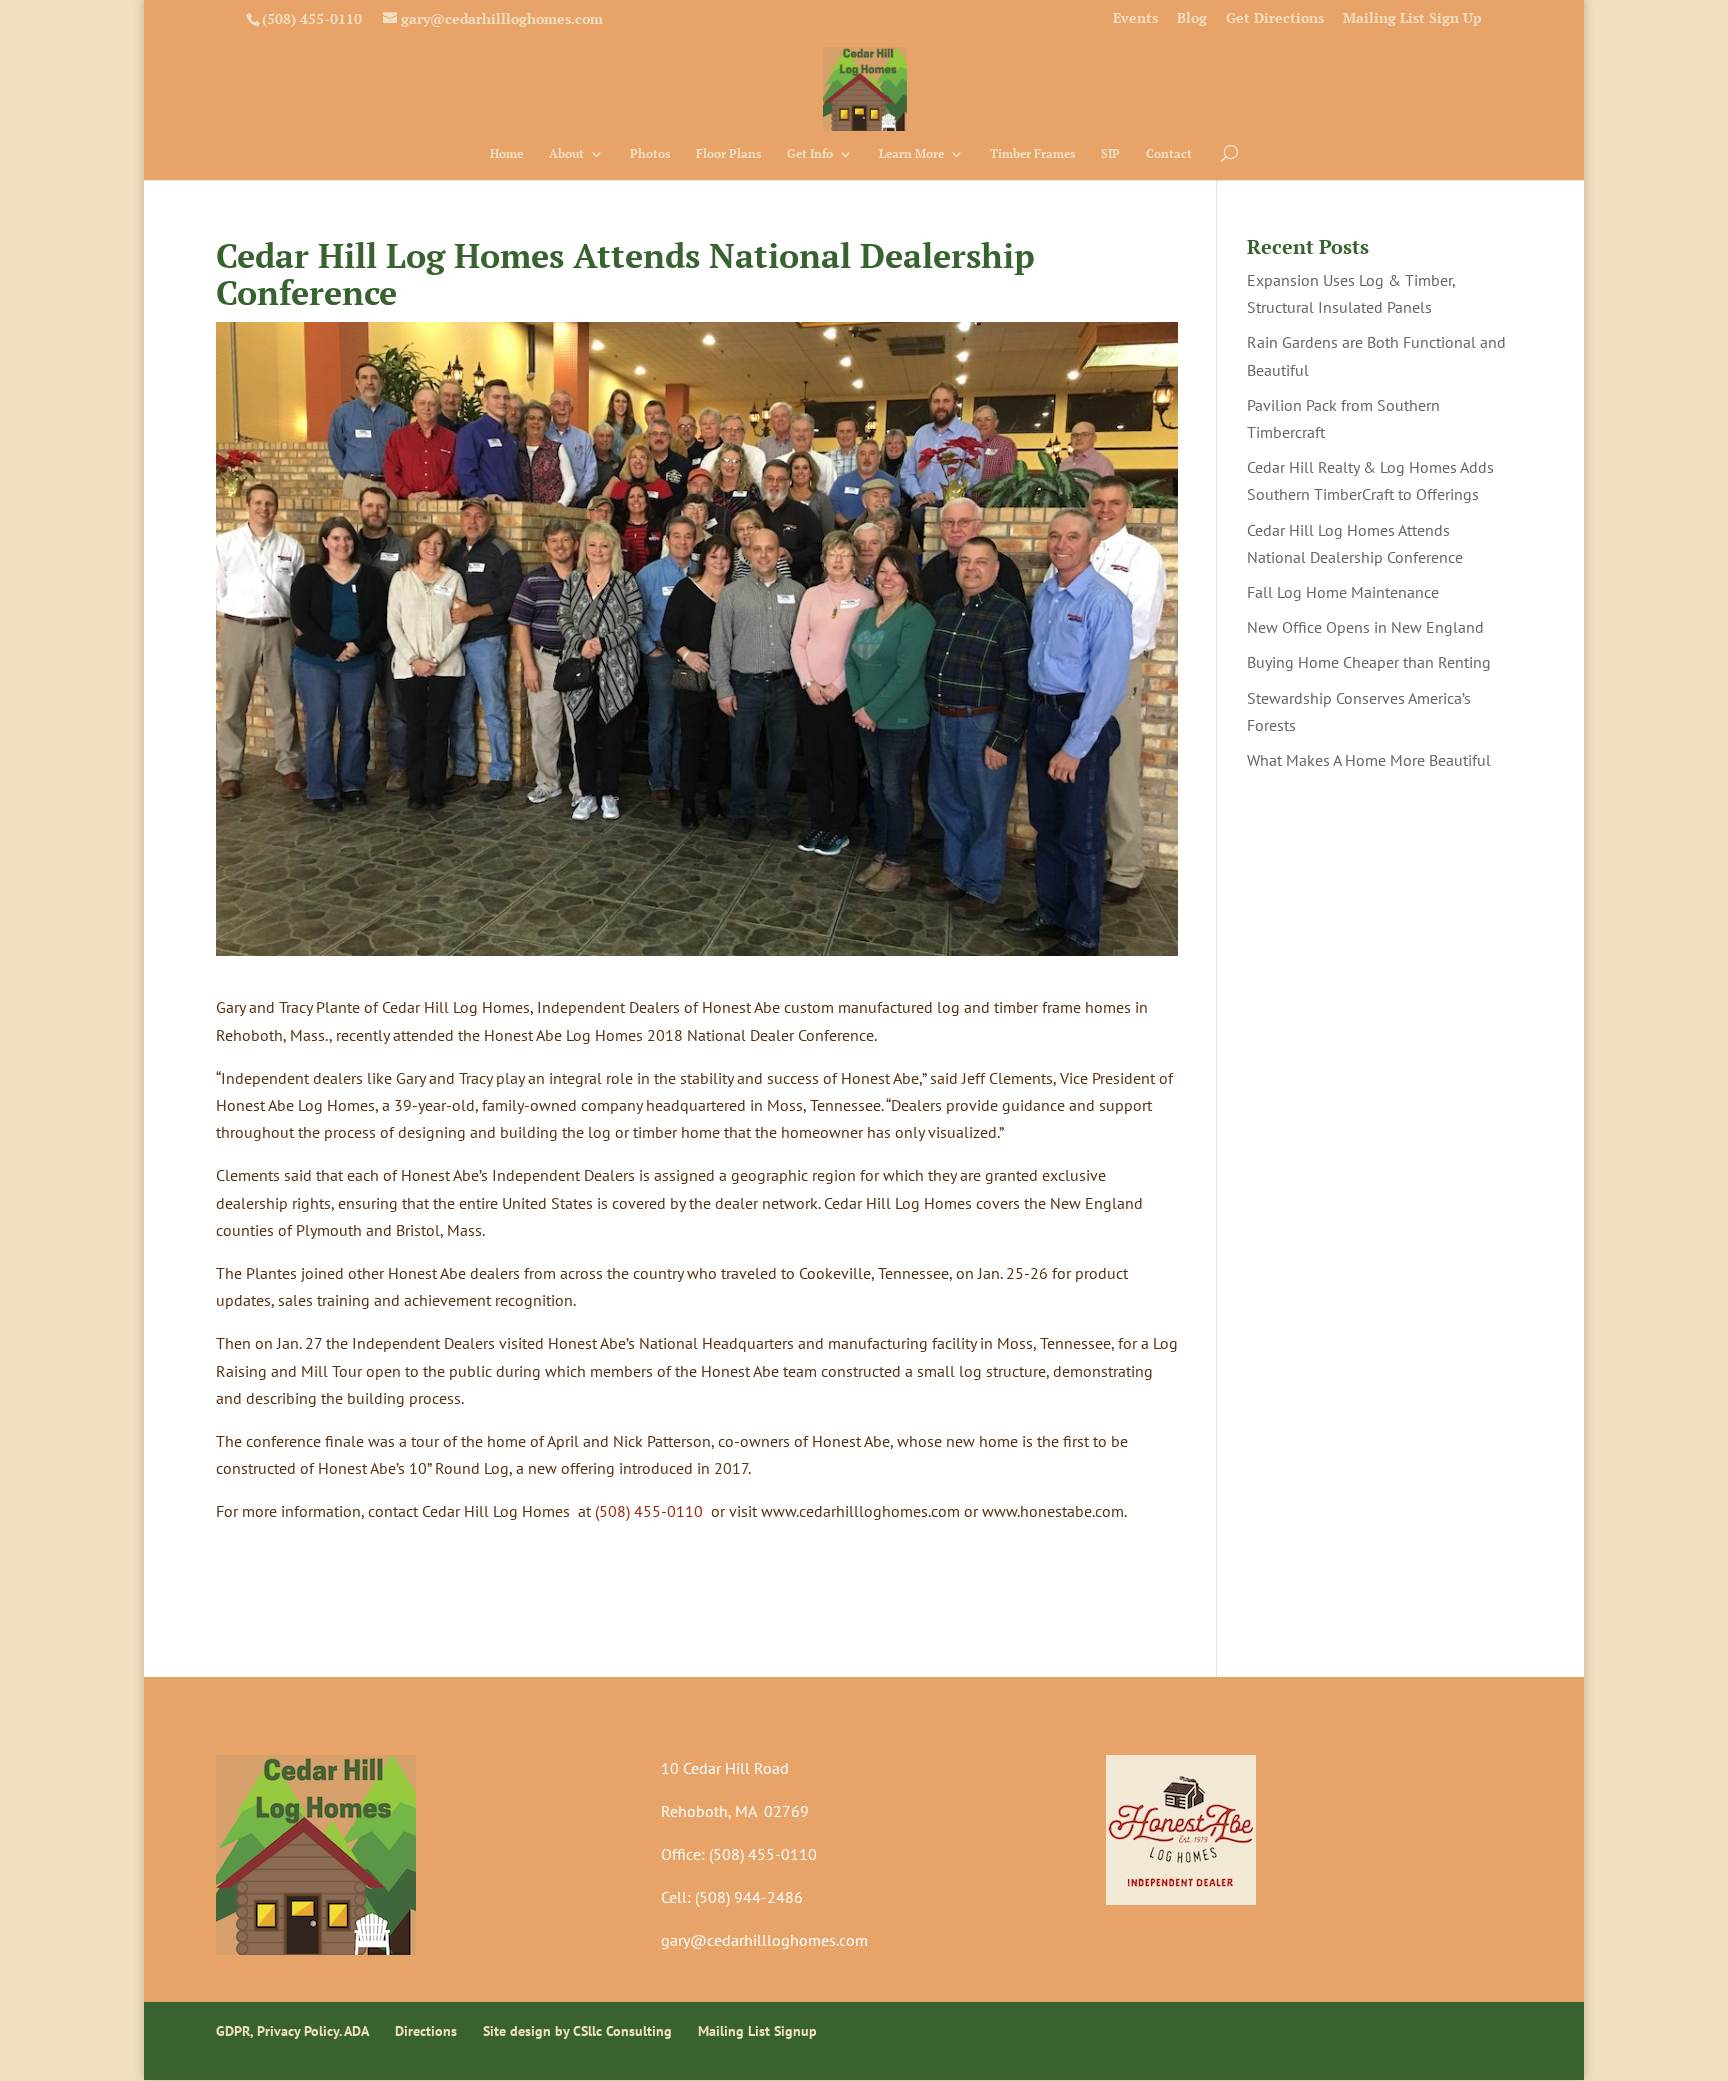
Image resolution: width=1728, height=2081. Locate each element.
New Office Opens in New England (1365, 627)
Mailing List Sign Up (1412, 19)
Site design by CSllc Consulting (577, 2031)
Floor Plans (728, 154)
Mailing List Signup (757, 2031)
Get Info (810, 154)
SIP (1110, 154)
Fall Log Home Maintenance (1343, 592)
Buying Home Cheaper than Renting (1369, 662)
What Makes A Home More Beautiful (1369, 760)
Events (1135, 19)
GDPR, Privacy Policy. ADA (292, 2031)
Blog (1192, 19)
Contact (1169, 154)
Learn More (911, 154)
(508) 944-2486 (749, 1897)
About (566, 154)
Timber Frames (1032, 154)
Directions (426, 2031)
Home (506, 154)
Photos (650, 154)
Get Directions (1275, 19)
